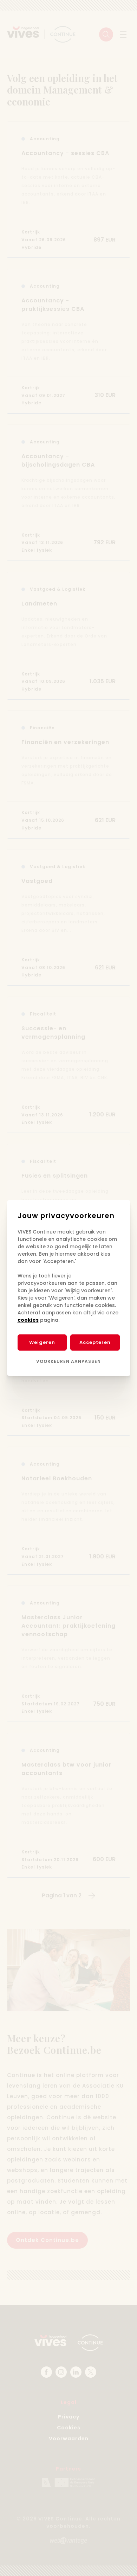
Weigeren (42, 1342)
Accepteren (95, 1342)
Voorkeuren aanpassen (68, 1361)
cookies (28, 1320)
